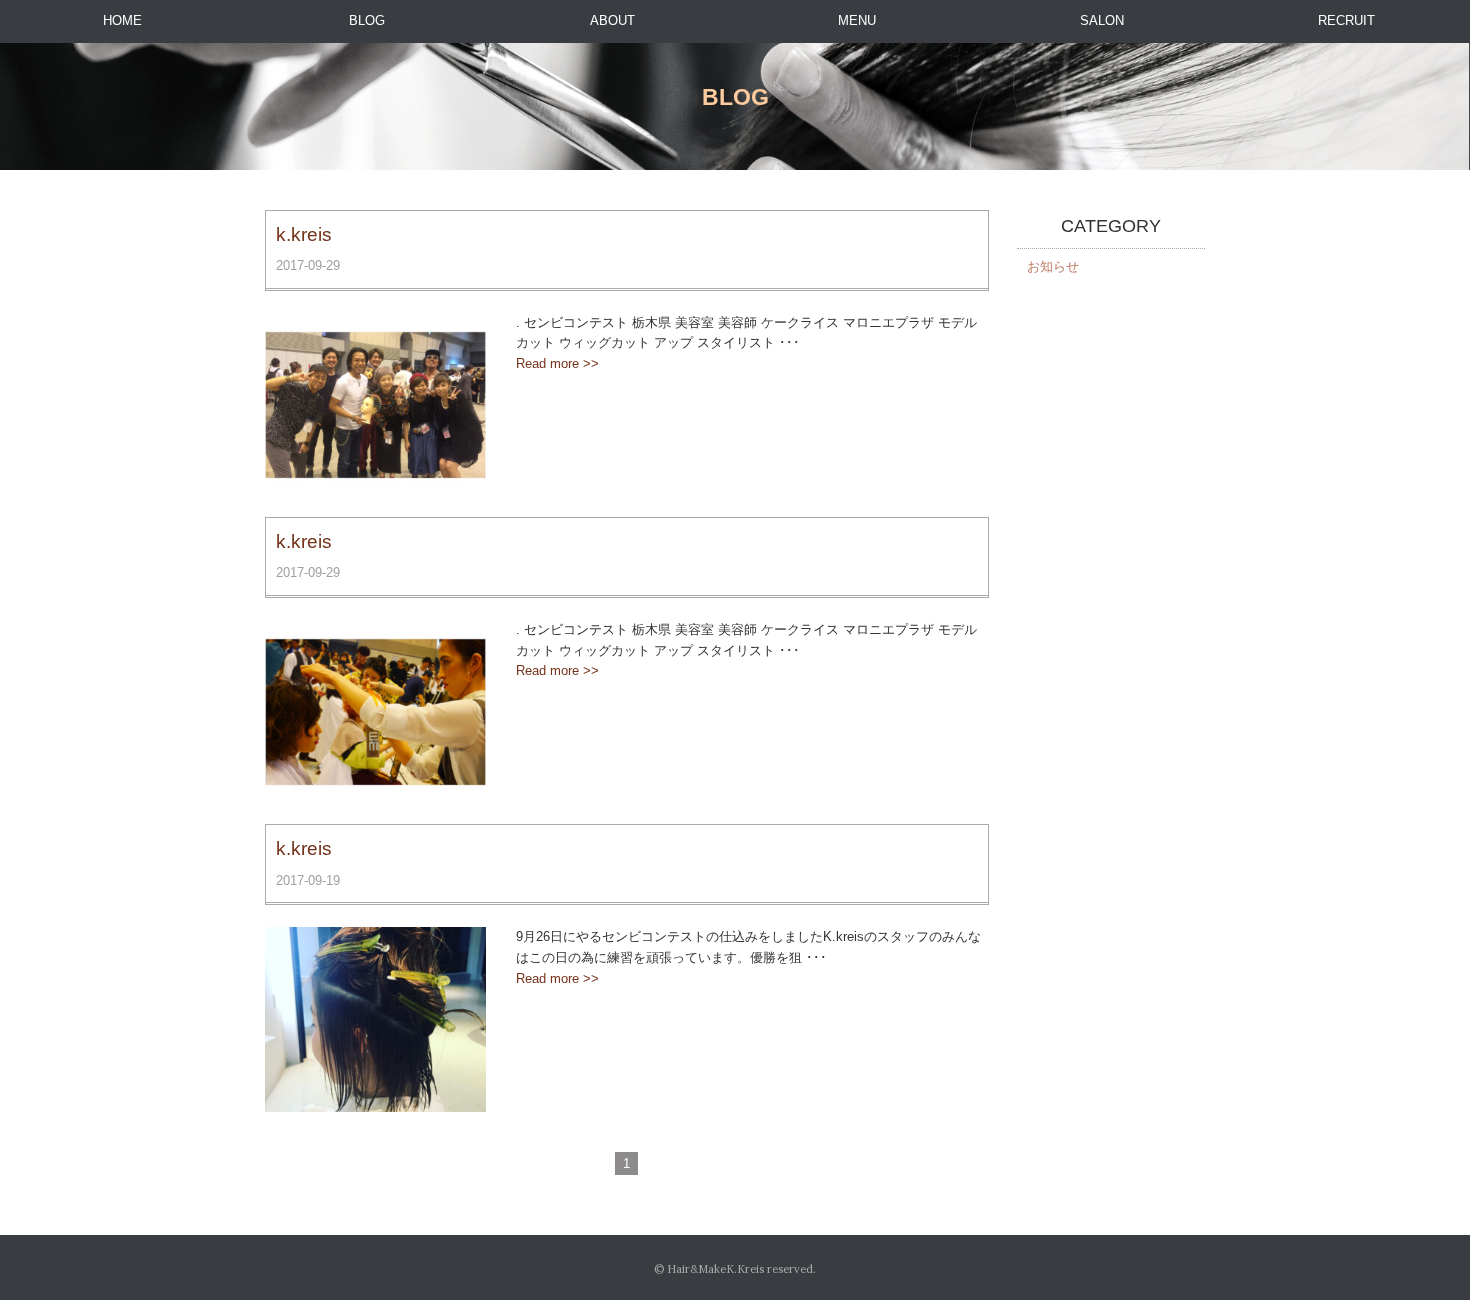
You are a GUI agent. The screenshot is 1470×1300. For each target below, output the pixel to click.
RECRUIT (1346, 20)
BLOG (367, 20)
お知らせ (1053, 266)
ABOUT (612, 20)
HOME (122, 20)
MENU (857, 20)
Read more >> (557, 363)
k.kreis (304, 234)
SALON (1102, 20)
